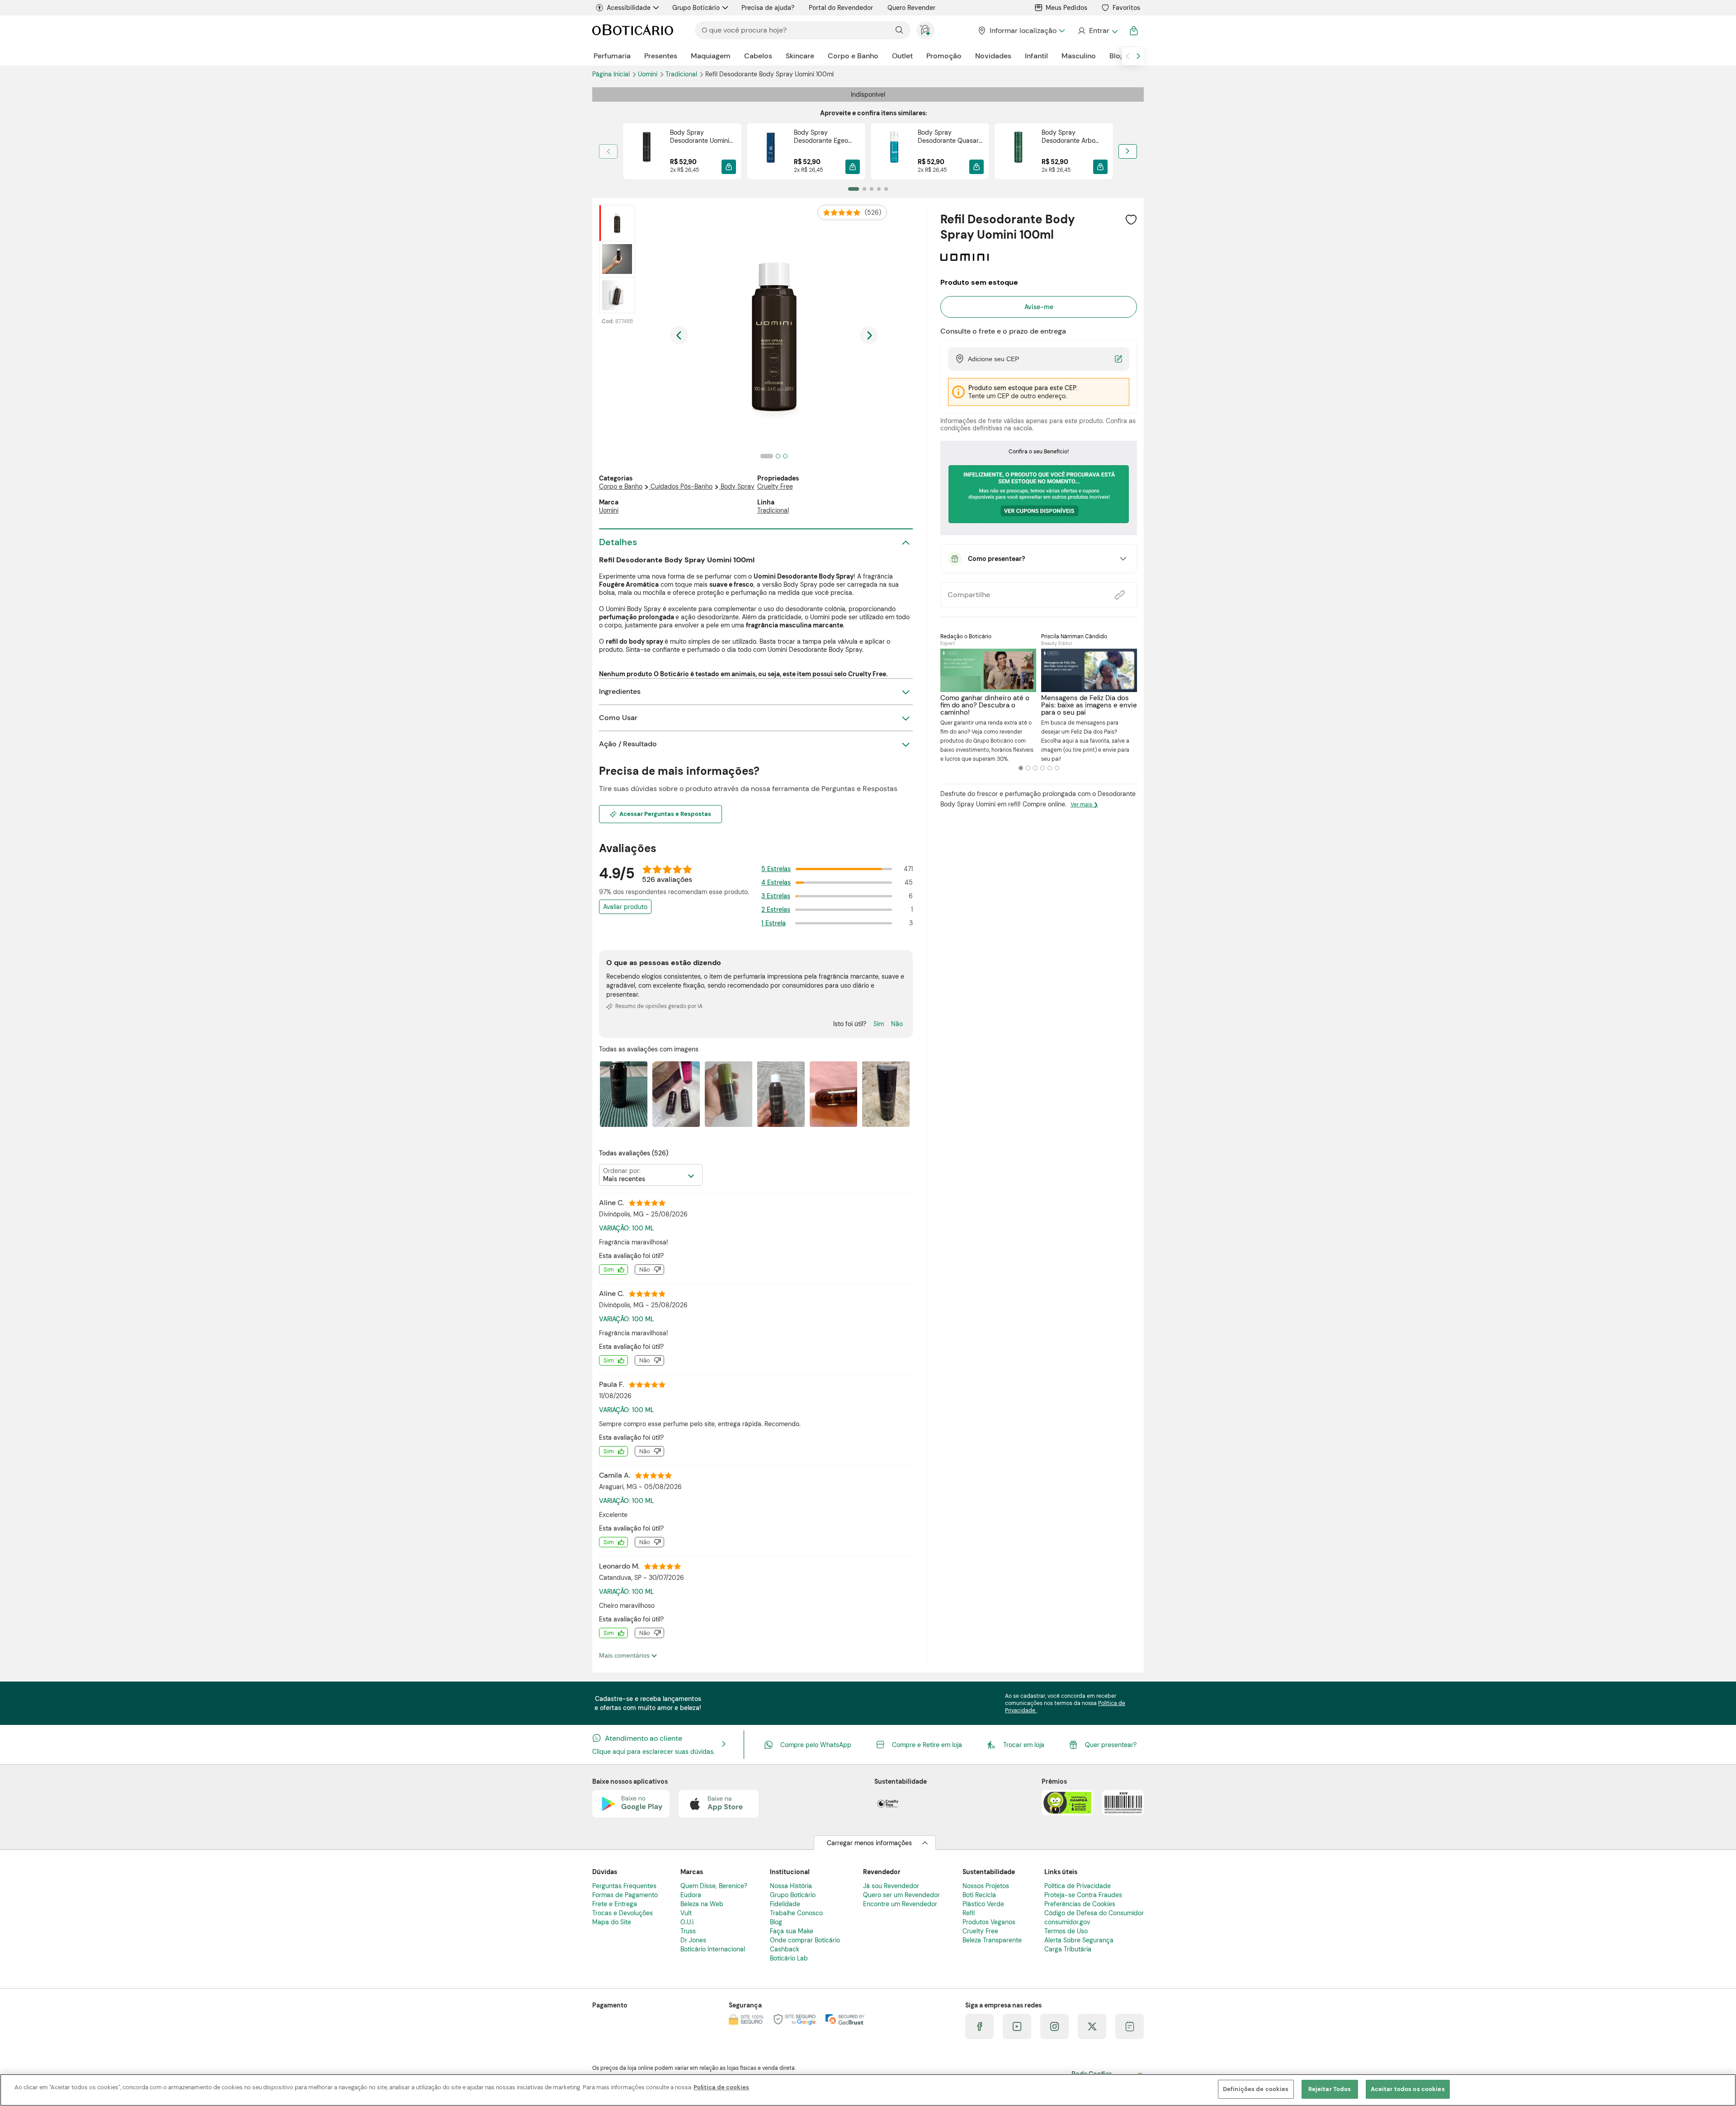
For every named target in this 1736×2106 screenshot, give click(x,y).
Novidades (993, 56)
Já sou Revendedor (891, 1886)
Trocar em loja (1024, 1745)
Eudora (691, 1895)
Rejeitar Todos (1330, 2089)
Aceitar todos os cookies (1408, 2089)
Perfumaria (612, 56)
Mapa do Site (612, 1922)
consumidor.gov (1067, 1922)
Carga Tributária (1068, 1949)
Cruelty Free (775, 486)
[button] (729, 167)
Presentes (661, 56)
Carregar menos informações (869, 1843)
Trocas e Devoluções (623, 1913)
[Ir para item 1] (854, 189)
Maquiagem (711, 56)
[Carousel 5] (1050, 768)
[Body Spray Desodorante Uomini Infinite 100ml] (646, 151)
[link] (682, 151)
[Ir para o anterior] (1127, 56)
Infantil (1036, 56)
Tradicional (682, 74)
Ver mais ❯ (1084, 805)
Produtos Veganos (989, 1922)
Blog (1117, 56)
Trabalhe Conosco (796, 1913)
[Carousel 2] (1028, 768)
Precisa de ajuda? (768, 8)
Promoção (944, 56)
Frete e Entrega (615, 1904)
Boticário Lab (789, 1958)
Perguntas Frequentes (624, 1886)
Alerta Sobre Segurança (1079, 1940)
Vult (686, 1913)
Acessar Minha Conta (1097, 31)
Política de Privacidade (1078, 1886)
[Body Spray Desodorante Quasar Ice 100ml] (894, 151)
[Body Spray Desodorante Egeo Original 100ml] (770, 151)
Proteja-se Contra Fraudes (1083, 1895)
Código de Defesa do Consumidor (1094, 1913)
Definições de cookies (1256, 2089)
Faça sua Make (792, 1931)
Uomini (649, 74)
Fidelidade (785, 1904)
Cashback (785, 1949)
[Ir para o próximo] (1138, 56)
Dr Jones (693, 1940)
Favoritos (1126, 8)
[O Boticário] (633, 31)
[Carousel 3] (1035, 768)
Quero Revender (911, 8)
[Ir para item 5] (886, 189)
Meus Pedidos (1066, 8)
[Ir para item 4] (879, 189)
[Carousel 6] (1057, 768)
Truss (688, 1931)
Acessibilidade (629, 8)
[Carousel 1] (1021, 768)
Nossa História (791, 1886)
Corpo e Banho (853, 56)
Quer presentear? (1111, 1745)
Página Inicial (612, 74)
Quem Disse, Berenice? (714, 1886)
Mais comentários (625, 1655)
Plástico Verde (983, 1904)
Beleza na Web (702, 1904)
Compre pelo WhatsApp (816, 1745)
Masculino (1079, 56)
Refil (969, 1913)
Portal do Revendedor (841, 8)
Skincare (800, 56)
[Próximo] (1128, 151)
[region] (868, 2090)
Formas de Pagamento (625, 1895)
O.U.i (687, 1922)
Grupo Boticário (696, 8)
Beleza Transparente (992, 1940)
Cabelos (758, 56)
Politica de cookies (721, 2087)
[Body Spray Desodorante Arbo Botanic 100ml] (1018, 151)
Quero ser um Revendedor (901, 1895)
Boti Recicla (979, 1895)
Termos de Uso (1066, 1931)
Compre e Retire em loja (927, 1745)
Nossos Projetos (986, 1886)
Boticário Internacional (713, 1949)
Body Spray (738, 486)
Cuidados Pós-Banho (682, 486)
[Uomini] (965, 258)
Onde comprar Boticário (805, 1940)
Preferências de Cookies (1080, 1904)
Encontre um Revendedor (900, 1904)
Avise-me (1039, 307)
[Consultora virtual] (925, 30)
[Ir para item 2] (864, 189)
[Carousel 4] (1043, 768)
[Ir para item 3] (872, 189)
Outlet (902, 56)
